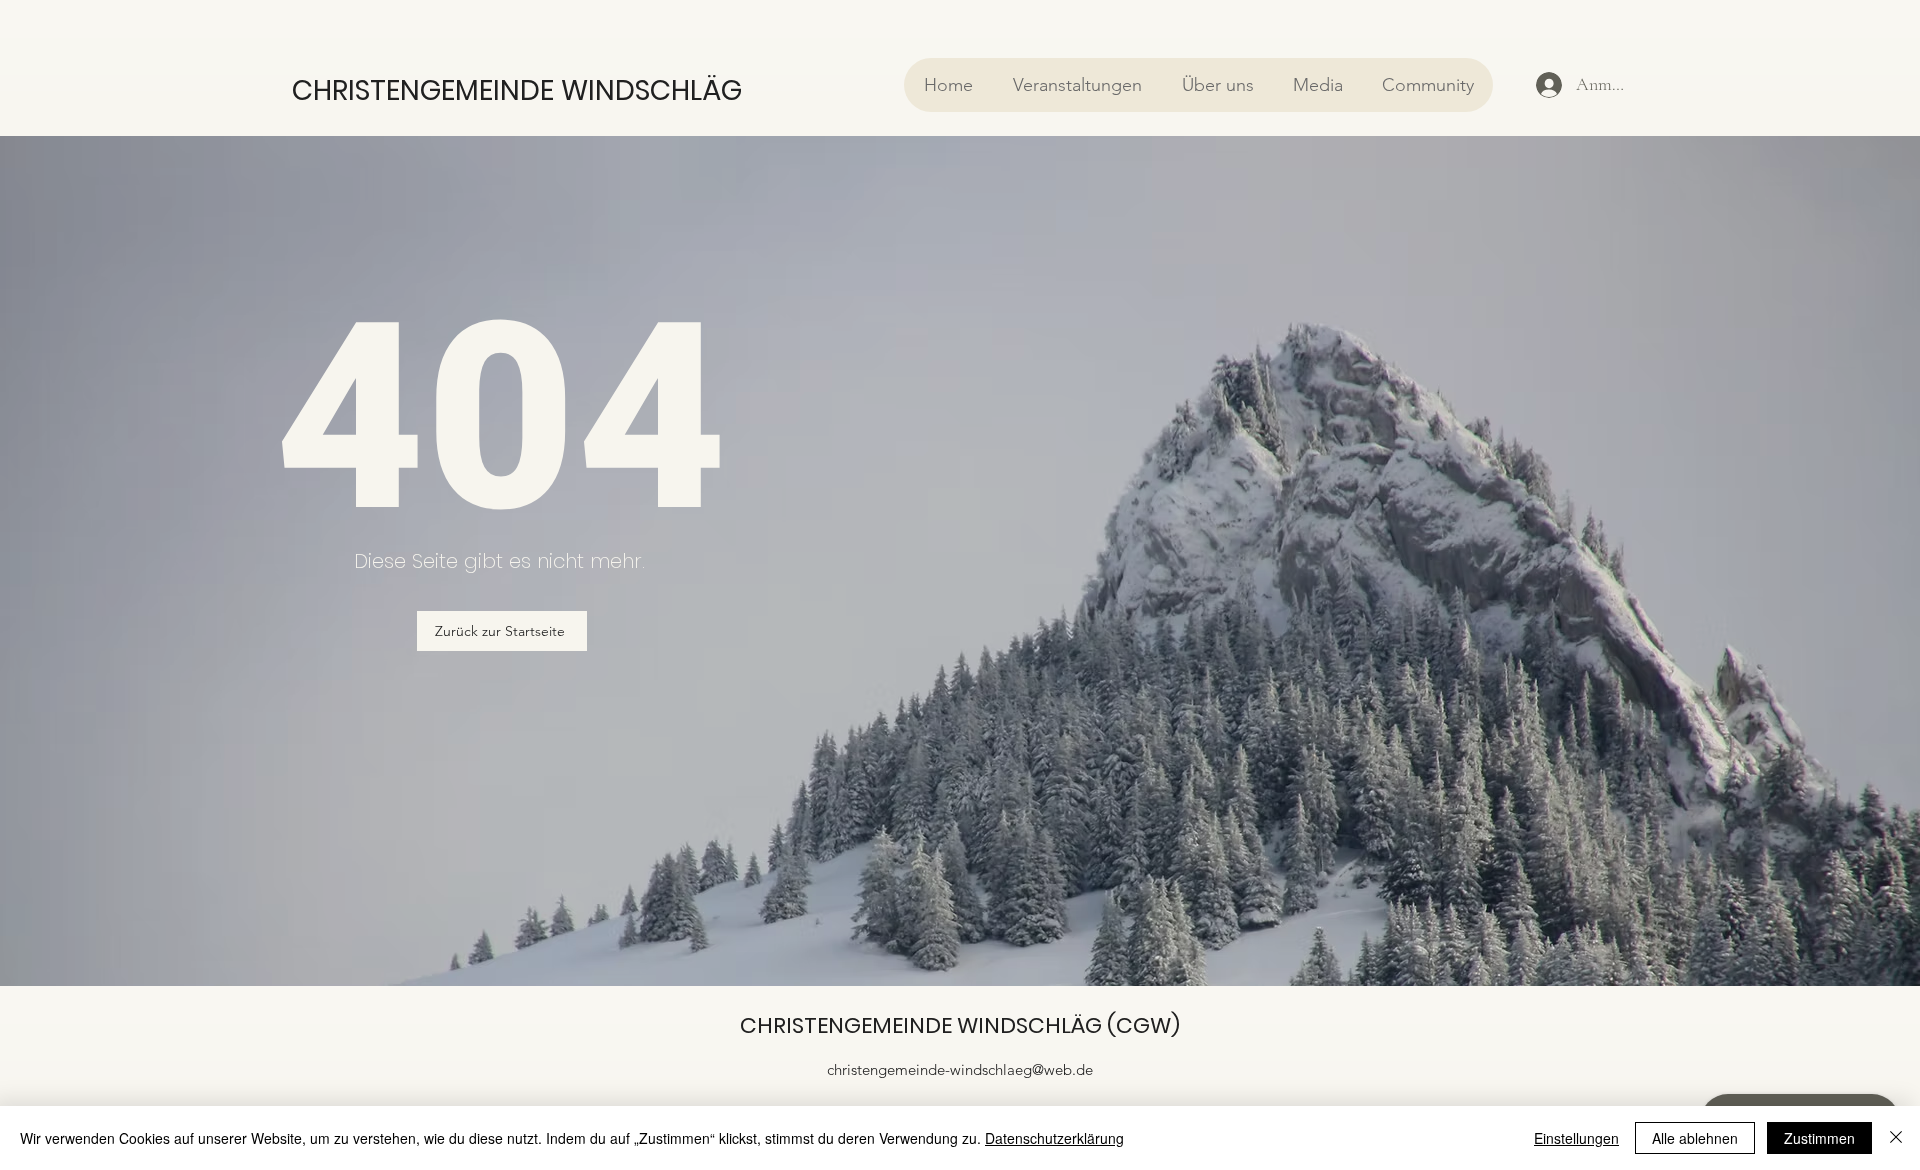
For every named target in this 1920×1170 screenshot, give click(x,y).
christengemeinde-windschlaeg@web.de (960, 1069)
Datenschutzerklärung (1054, 1138)
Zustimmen (1819, 1138)
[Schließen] (1896, 1138)
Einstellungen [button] (1576, 1138)
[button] (1076, 85)
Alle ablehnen (1695, 1138)
